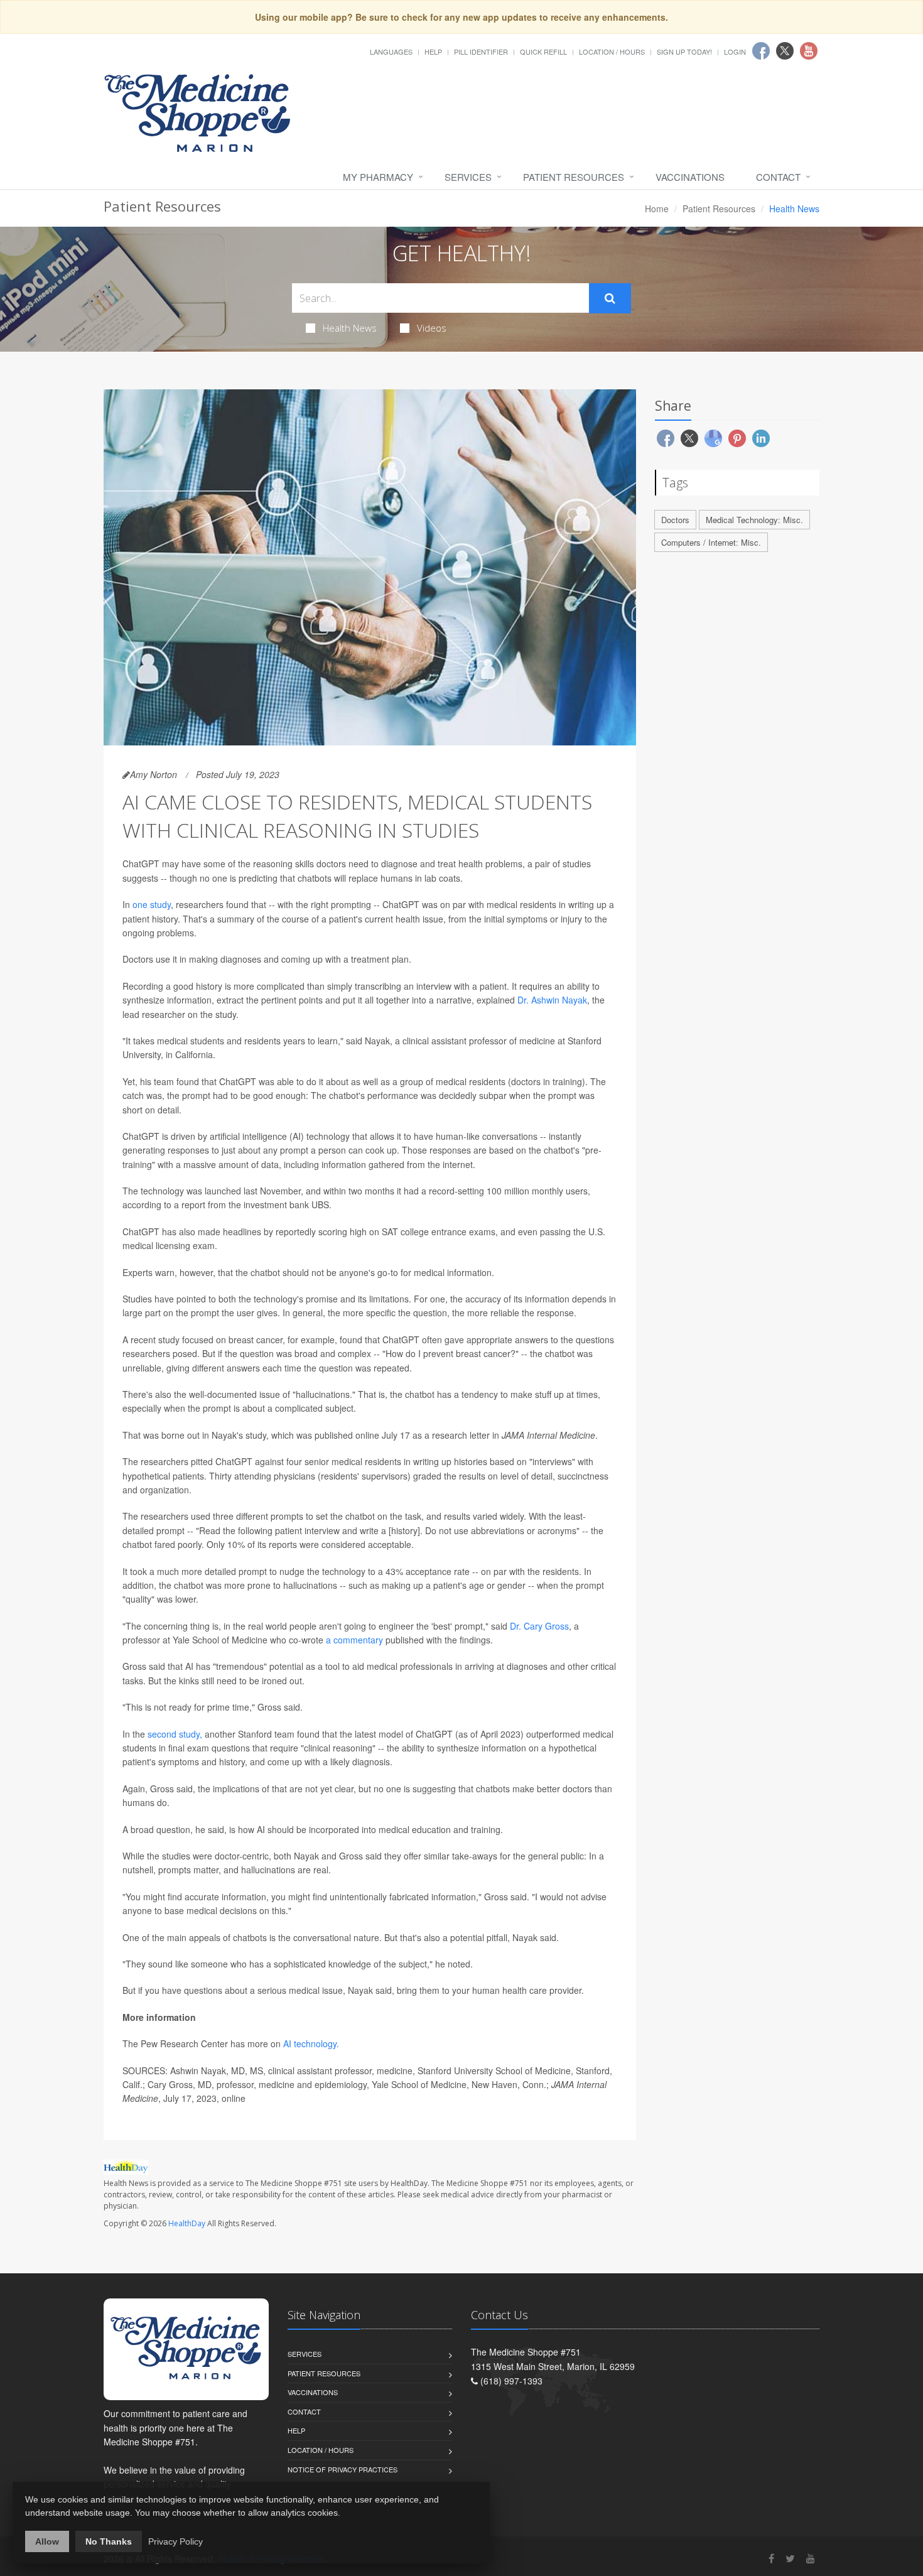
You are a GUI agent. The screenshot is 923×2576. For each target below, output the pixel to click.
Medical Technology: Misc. (754, 520)
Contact (778, 177)
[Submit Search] (610, 298)
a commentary (354, 1640)
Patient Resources (574, 177)
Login (735, 51)
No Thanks (109, 2541)
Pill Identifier (481, 51)
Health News (350, 328)
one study (152, 904)
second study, (175, 1734)
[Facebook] (771, 2558)
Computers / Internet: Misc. (711, 542)
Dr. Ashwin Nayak (552, 1000)
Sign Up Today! (684, 51)
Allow (47, 2541)
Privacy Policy (175, 2541)
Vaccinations (690, 177)
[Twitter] (790, 2558)
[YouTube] (811, 2558)
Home (657, 208)
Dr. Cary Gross (539, 1626)
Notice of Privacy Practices (343, 2469)
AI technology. (311, 2043)
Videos (432, 328)
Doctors (675, 520)
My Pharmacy (378, 177)
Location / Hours (612, 51)
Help (433, 51)
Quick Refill (543, 51)
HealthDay (187, 2223)
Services (468, 177)
